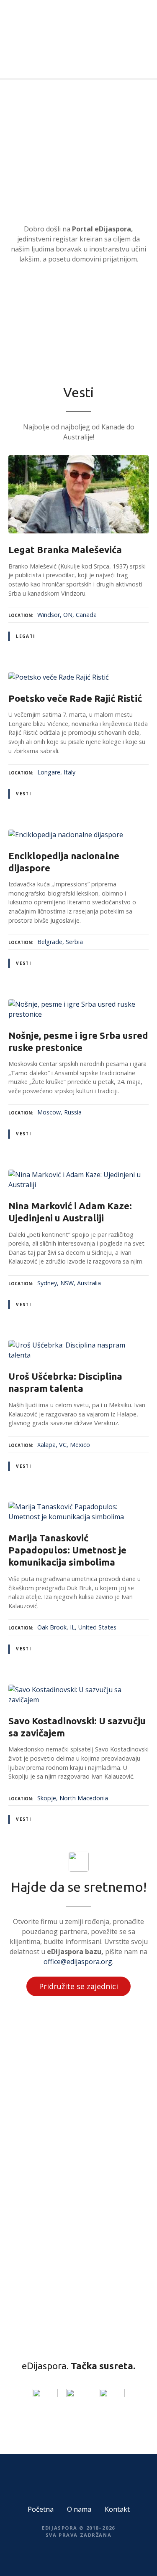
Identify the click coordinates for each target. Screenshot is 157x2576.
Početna (41, 2509)
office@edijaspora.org (78, 1962)
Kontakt (117, 2509)
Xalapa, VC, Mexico (64, 1445)
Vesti (23, 794)
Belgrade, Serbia (60, 942)
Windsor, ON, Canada (67, 615)
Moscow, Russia (59, 1112)
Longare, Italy (56, 772)
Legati (25, 636)
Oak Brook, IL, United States (77, 1627)
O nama (79, 2509)
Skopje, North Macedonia (73, 1798)
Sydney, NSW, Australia (69, 1283)
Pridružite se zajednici (78, 1986)
